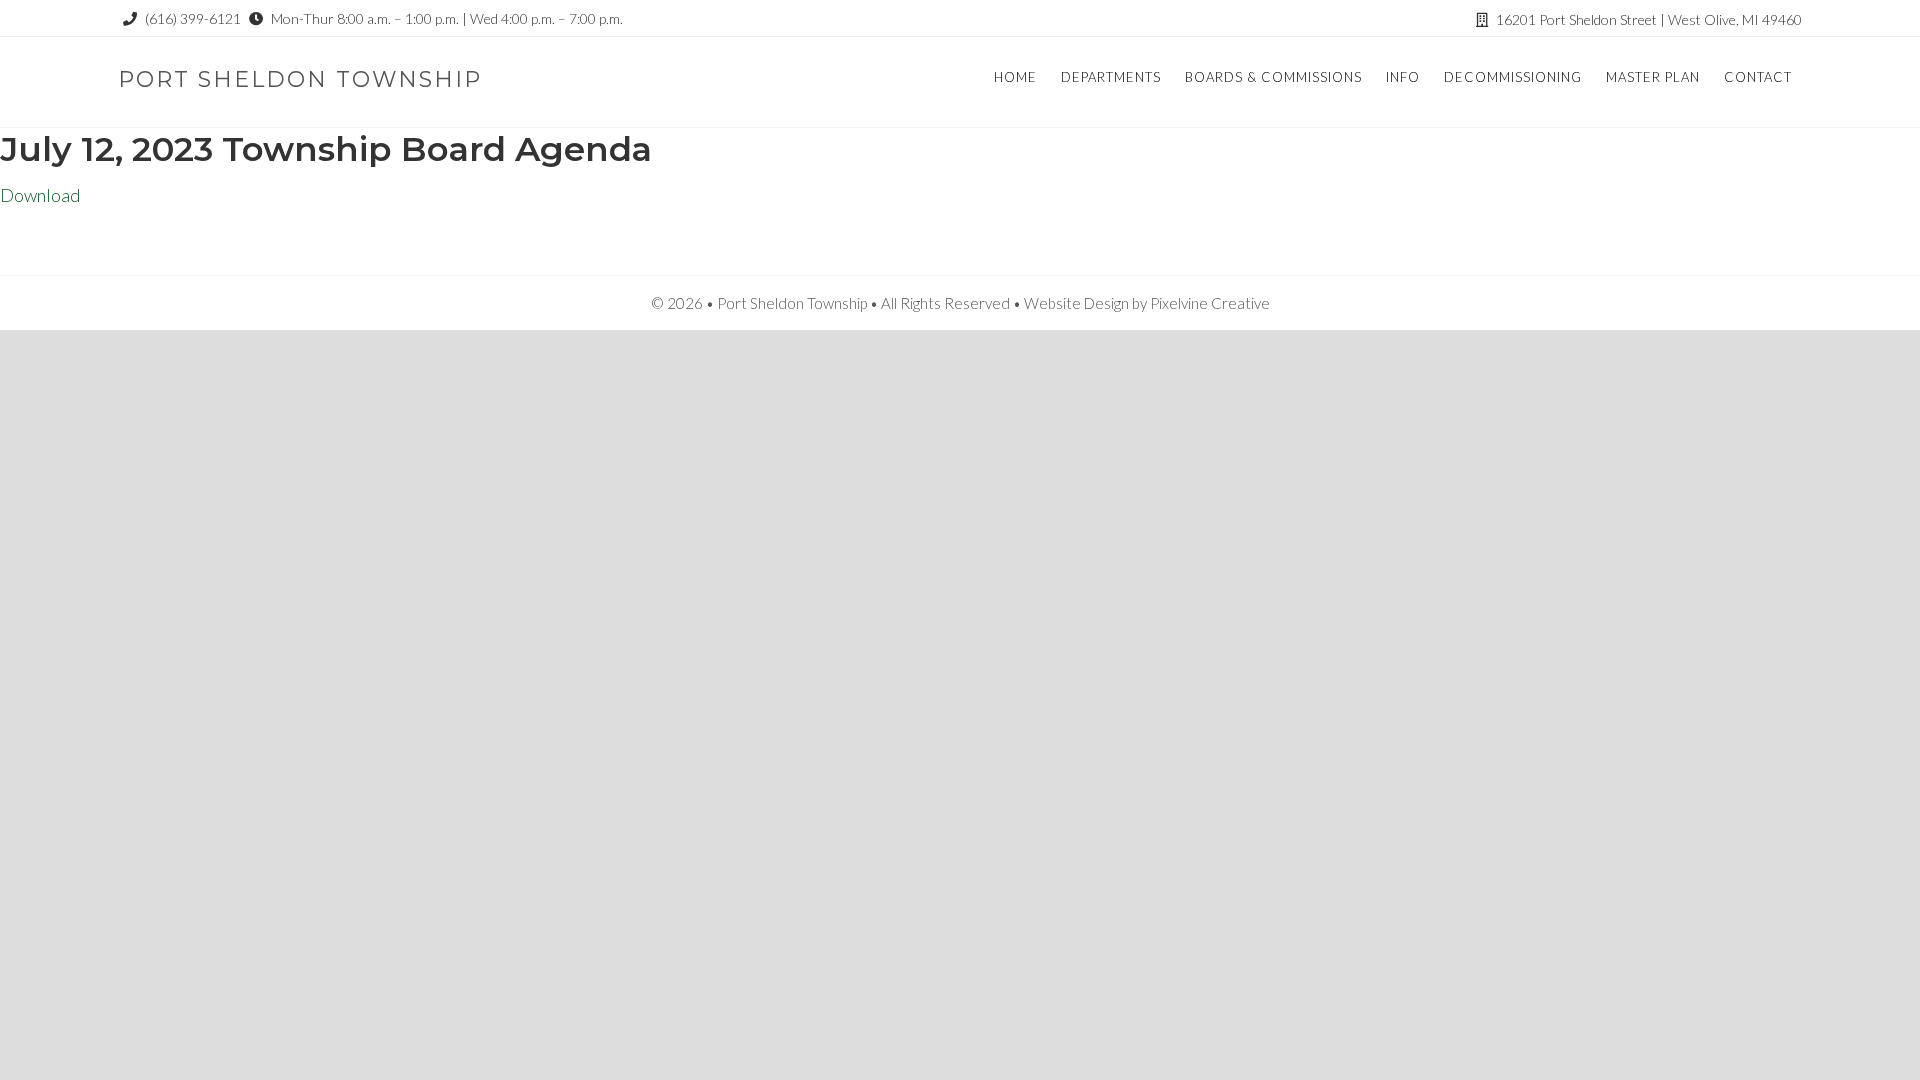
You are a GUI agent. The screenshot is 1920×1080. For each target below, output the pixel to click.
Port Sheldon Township (300, 79)
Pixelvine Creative (1210, 303)
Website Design (1076, 303)
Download (40, 195)
